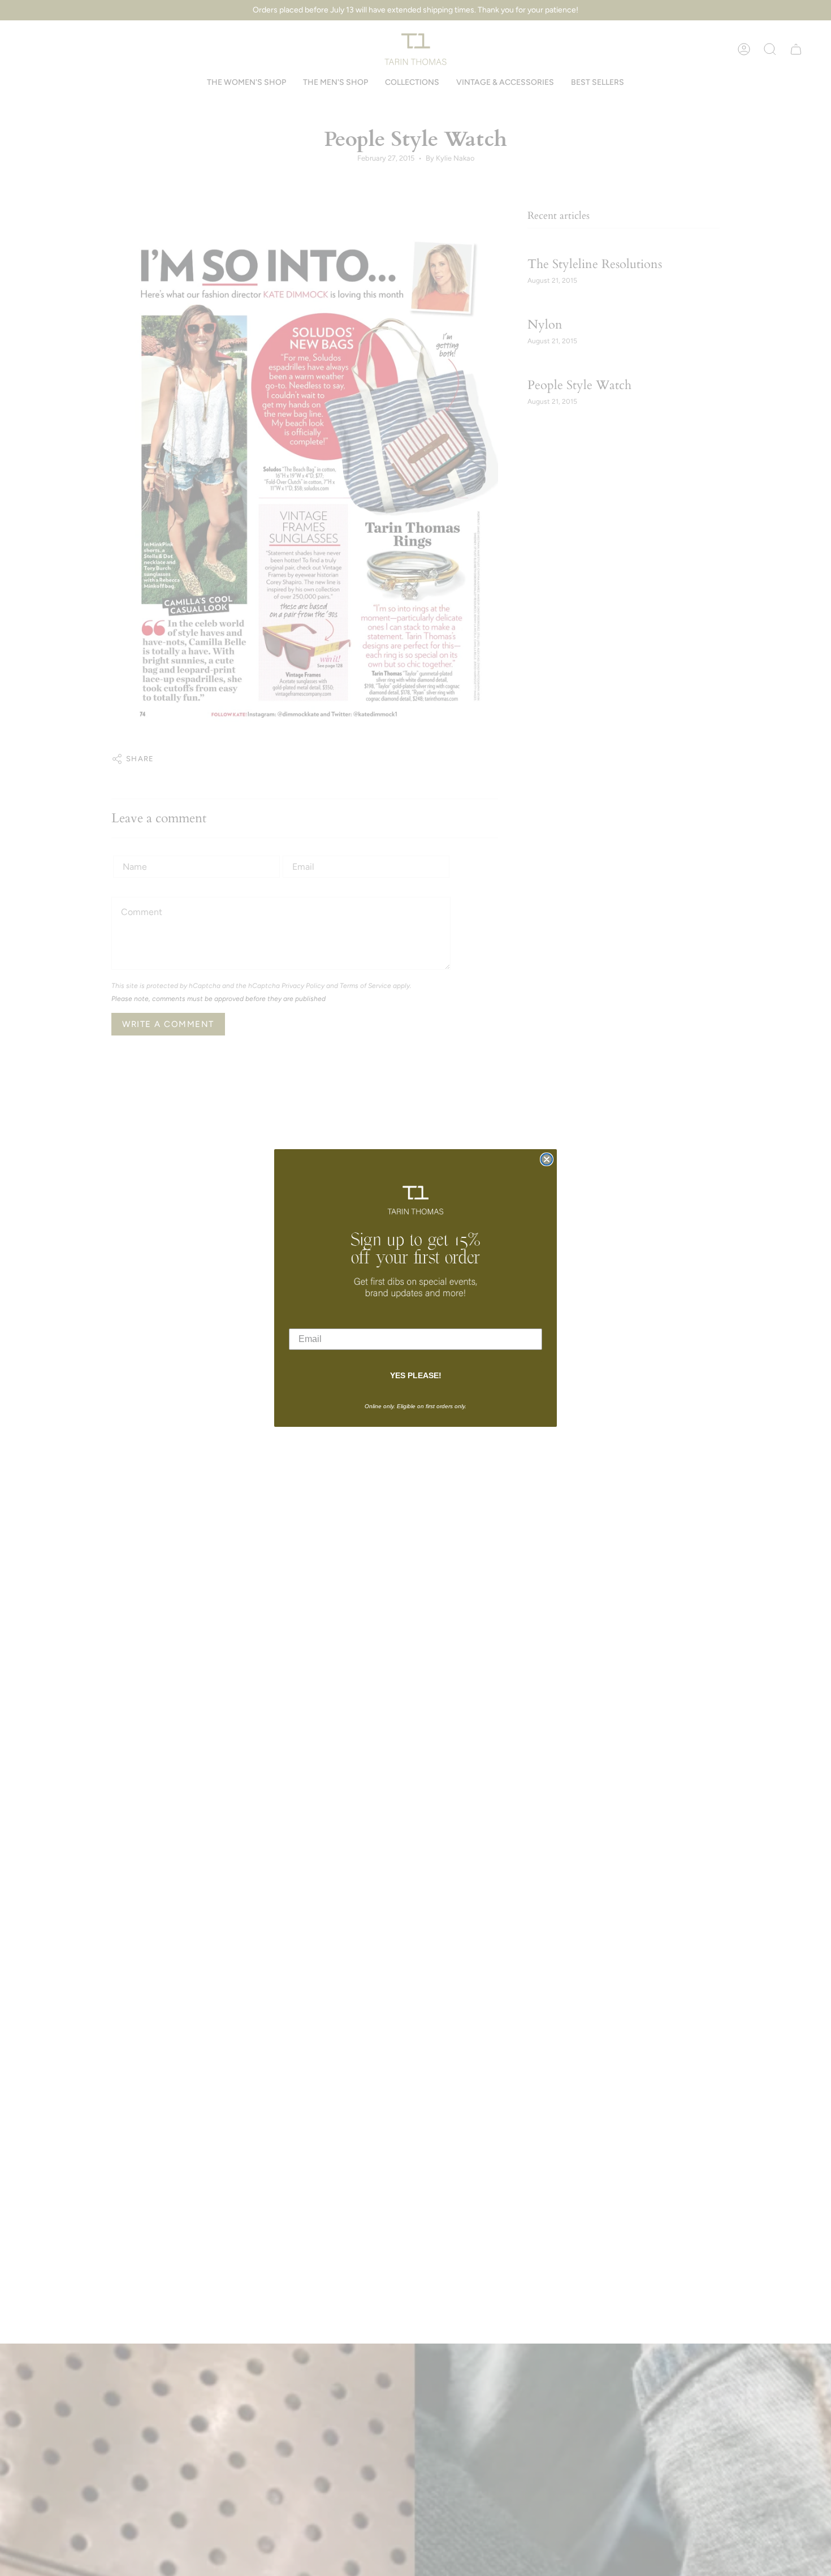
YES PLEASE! (416, 1375)
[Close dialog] (547, 1159)
